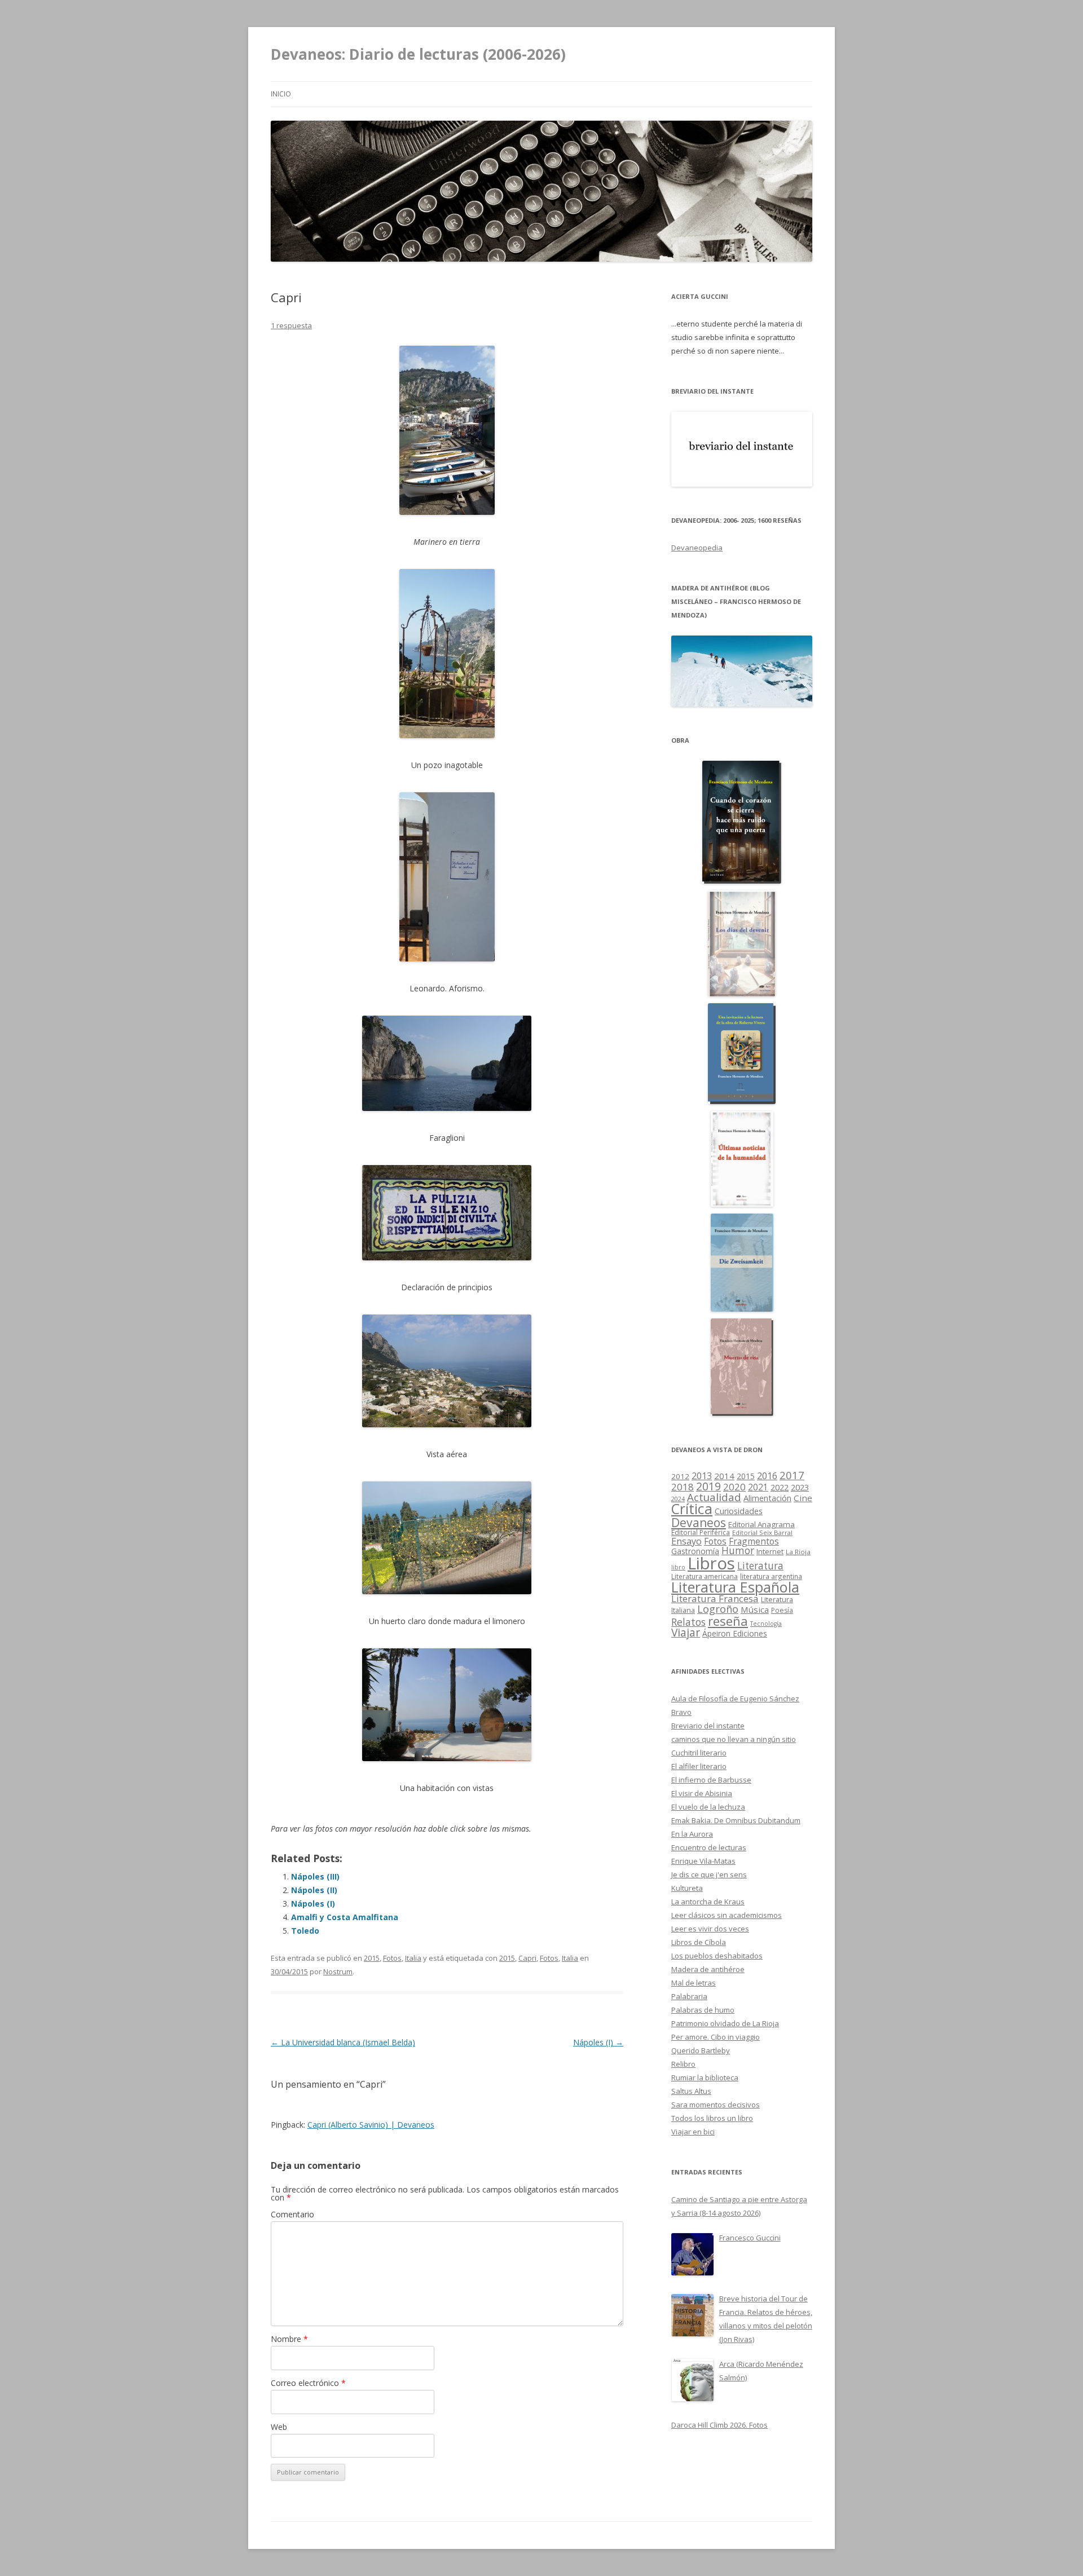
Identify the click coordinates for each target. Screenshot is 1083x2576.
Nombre (289, 2339)
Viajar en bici (693, 2132)
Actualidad (714, 1497)
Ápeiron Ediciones (735, 1633)
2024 (678, 1499)
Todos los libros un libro (712, 2118)
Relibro (683, 2064)
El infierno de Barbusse (711, 1780)
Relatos (688, 1622)
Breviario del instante (708, 1726)
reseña (728, 1621)
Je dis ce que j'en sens (709, 1874)
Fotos (392, 1958)
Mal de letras (694, 1983)
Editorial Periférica (701, 1532)
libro (678, 1567)
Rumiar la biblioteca (705, 2077)
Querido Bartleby (701, 2050)
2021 (758, 1487)
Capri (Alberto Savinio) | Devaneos (371, 2125)
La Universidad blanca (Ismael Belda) (343, 2042)
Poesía (782, 1610)
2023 (800, 1487)
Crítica (692, 1509)
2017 (792, 1475)
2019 (708, 1486)
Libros (711, 1563)
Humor (738, 1551)
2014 (724, 1476)
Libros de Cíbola (699, 1942)
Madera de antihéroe (708, 1969)
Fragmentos (754, 1541)
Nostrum (338, 1971)
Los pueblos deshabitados (717, 1956)
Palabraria (689, 1996)
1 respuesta (291, 325)
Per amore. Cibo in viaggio (716, 2037)
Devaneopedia (697, 548)
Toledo (305, 1931)
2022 (780, 1487)
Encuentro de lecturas (709, 1847)
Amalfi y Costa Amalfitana (345, 1917)
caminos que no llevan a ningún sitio (734, 1739)
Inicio (281, 94)
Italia (413, 1958)
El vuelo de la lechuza (708, 1807)
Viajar (686, 1632)
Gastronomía (695, 1551)
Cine (803, 1498)
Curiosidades (739, 1511)
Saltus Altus (691, 2091)
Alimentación (767, 1498)
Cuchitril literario (699, 1753)
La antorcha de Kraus (708, 1902)
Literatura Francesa (715, 1598)
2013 (702, 1476)
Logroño (718, 1609)
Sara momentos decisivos (716, 2105)
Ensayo (686, 1541)
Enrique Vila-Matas (703, 1861)
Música (755, 1609)
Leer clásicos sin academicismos (727, 1915)
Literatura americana (705, 1576)
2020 (734, 1487)
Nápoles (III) (315, 1876)
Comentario (292, 2214)
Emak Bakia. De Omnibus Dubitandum (736, 1820)
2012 (680, 1476)
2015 (372, 1958)
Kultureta (687, 1888)
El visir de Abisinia (702, 1793)
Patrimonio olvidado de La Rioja (725, 2023)
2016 (767, 1476)
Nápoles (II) (314, 1890)
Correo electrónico (308, 2383)
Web (279, 2427)
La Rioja (798, 1552)
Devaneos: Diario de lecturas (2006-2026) (418, 54)
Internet (770, 1551)
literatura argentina (771, 1576)
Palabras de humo (703, 2010)
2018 (683, 1487)
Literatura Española (735, 1587)
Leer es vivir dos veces (710, 1929)
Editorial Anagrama (761, 1524)
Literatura (760, 1566)
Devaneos (699, 1522)
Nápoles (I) (313, 1904)
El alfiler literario (699, 1766)
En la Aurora (692, 1834)
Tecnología (766, 1624)
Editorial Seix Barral (762, 1532)
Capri (527, 1958)
